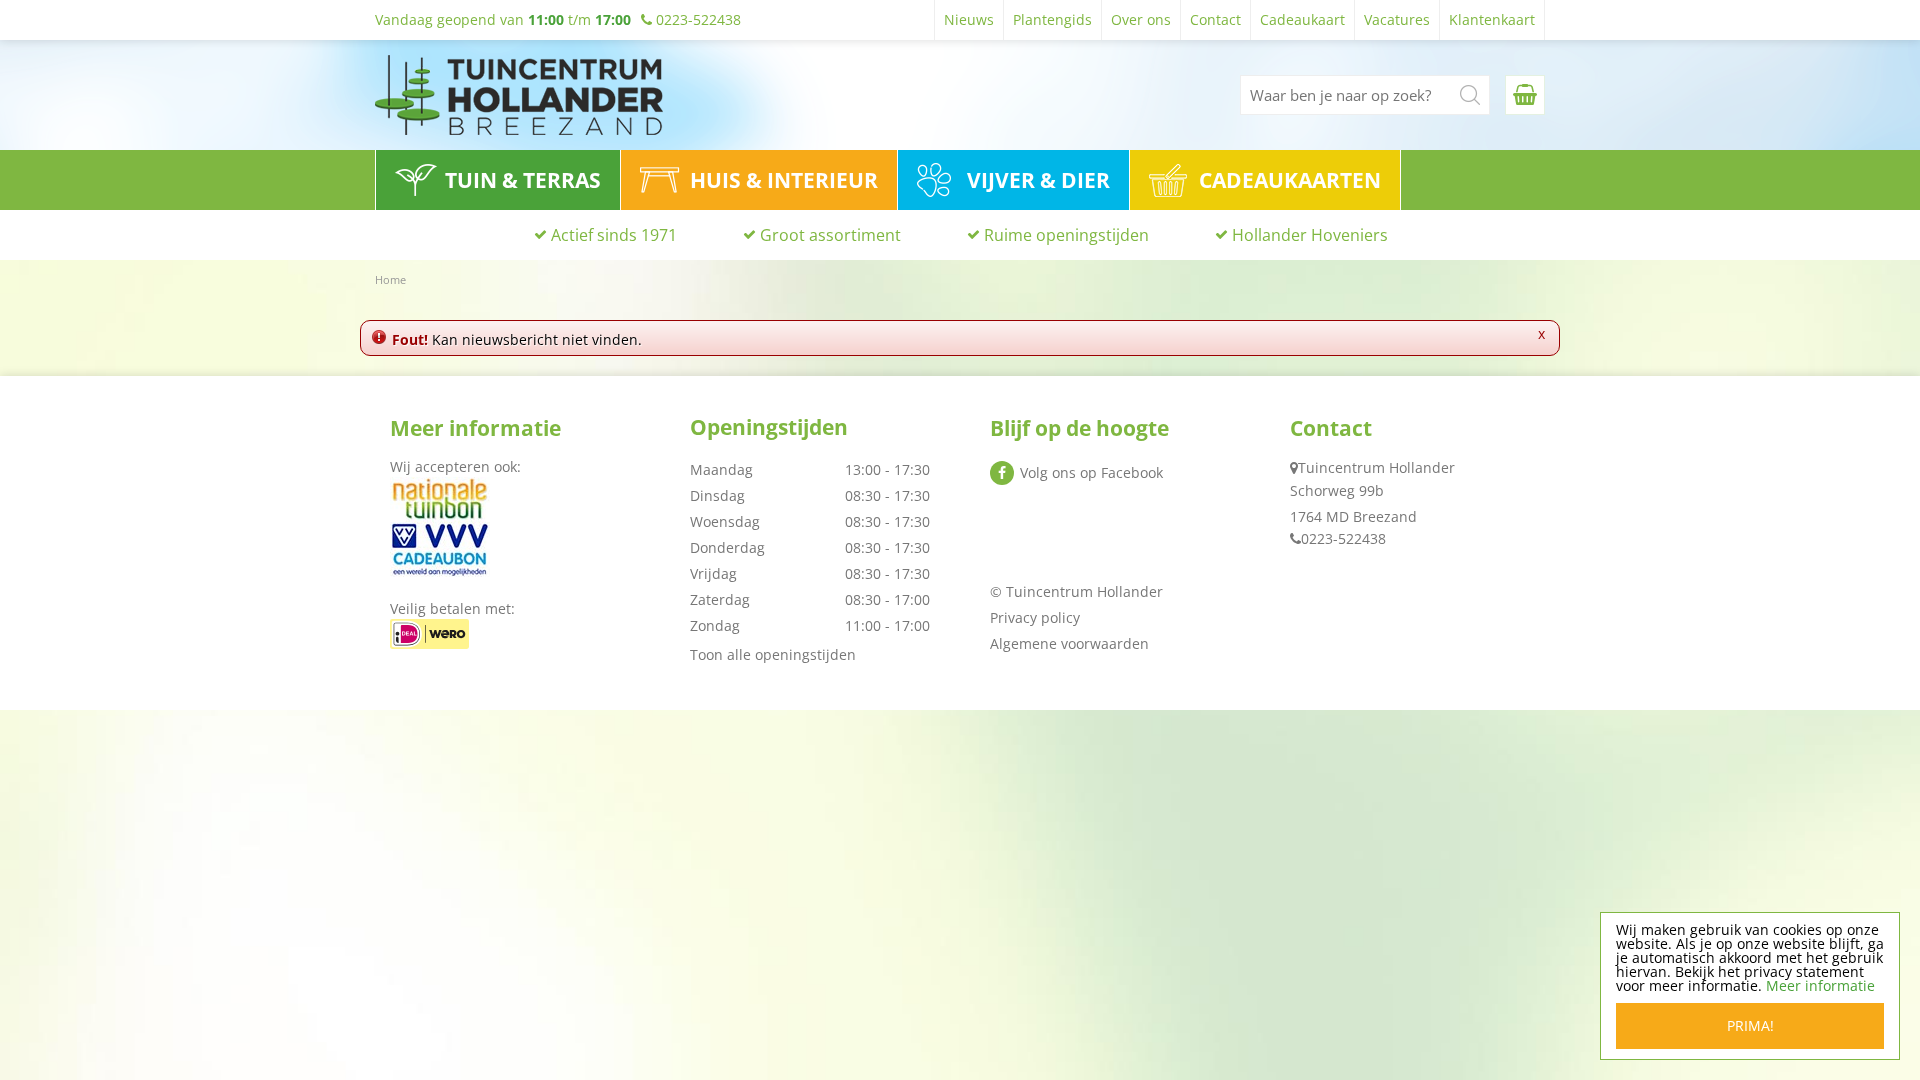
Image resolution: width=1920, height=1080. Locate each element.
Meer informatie (1820, 985)
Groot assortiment (830, 235)
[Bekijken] (1525, 95)
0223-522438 (1343, 538)
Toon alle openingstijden (773, 654)
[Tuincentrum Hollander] (519, 95)
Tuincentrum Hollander (1376, 467)
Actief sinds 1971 (614, 235)
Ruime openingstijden (1066, 235)
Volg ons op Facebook (1091, 472)
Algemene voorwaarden (1069, 643)
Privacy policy (1035, 617)
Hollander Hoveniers (1310, 235)
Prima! (1750, 1025)
